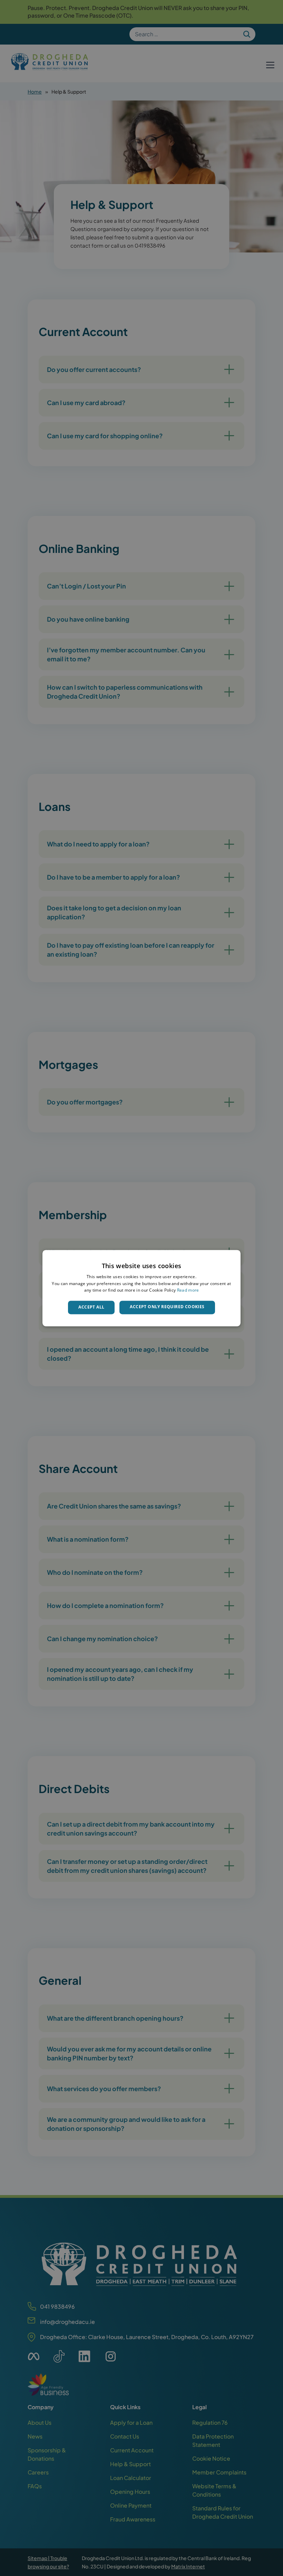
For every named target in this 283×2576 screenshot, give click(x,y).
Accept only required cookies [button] (167, 1307)
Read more (188, 1290)
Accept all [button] (91, 1307)
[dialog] (141, 1288)
